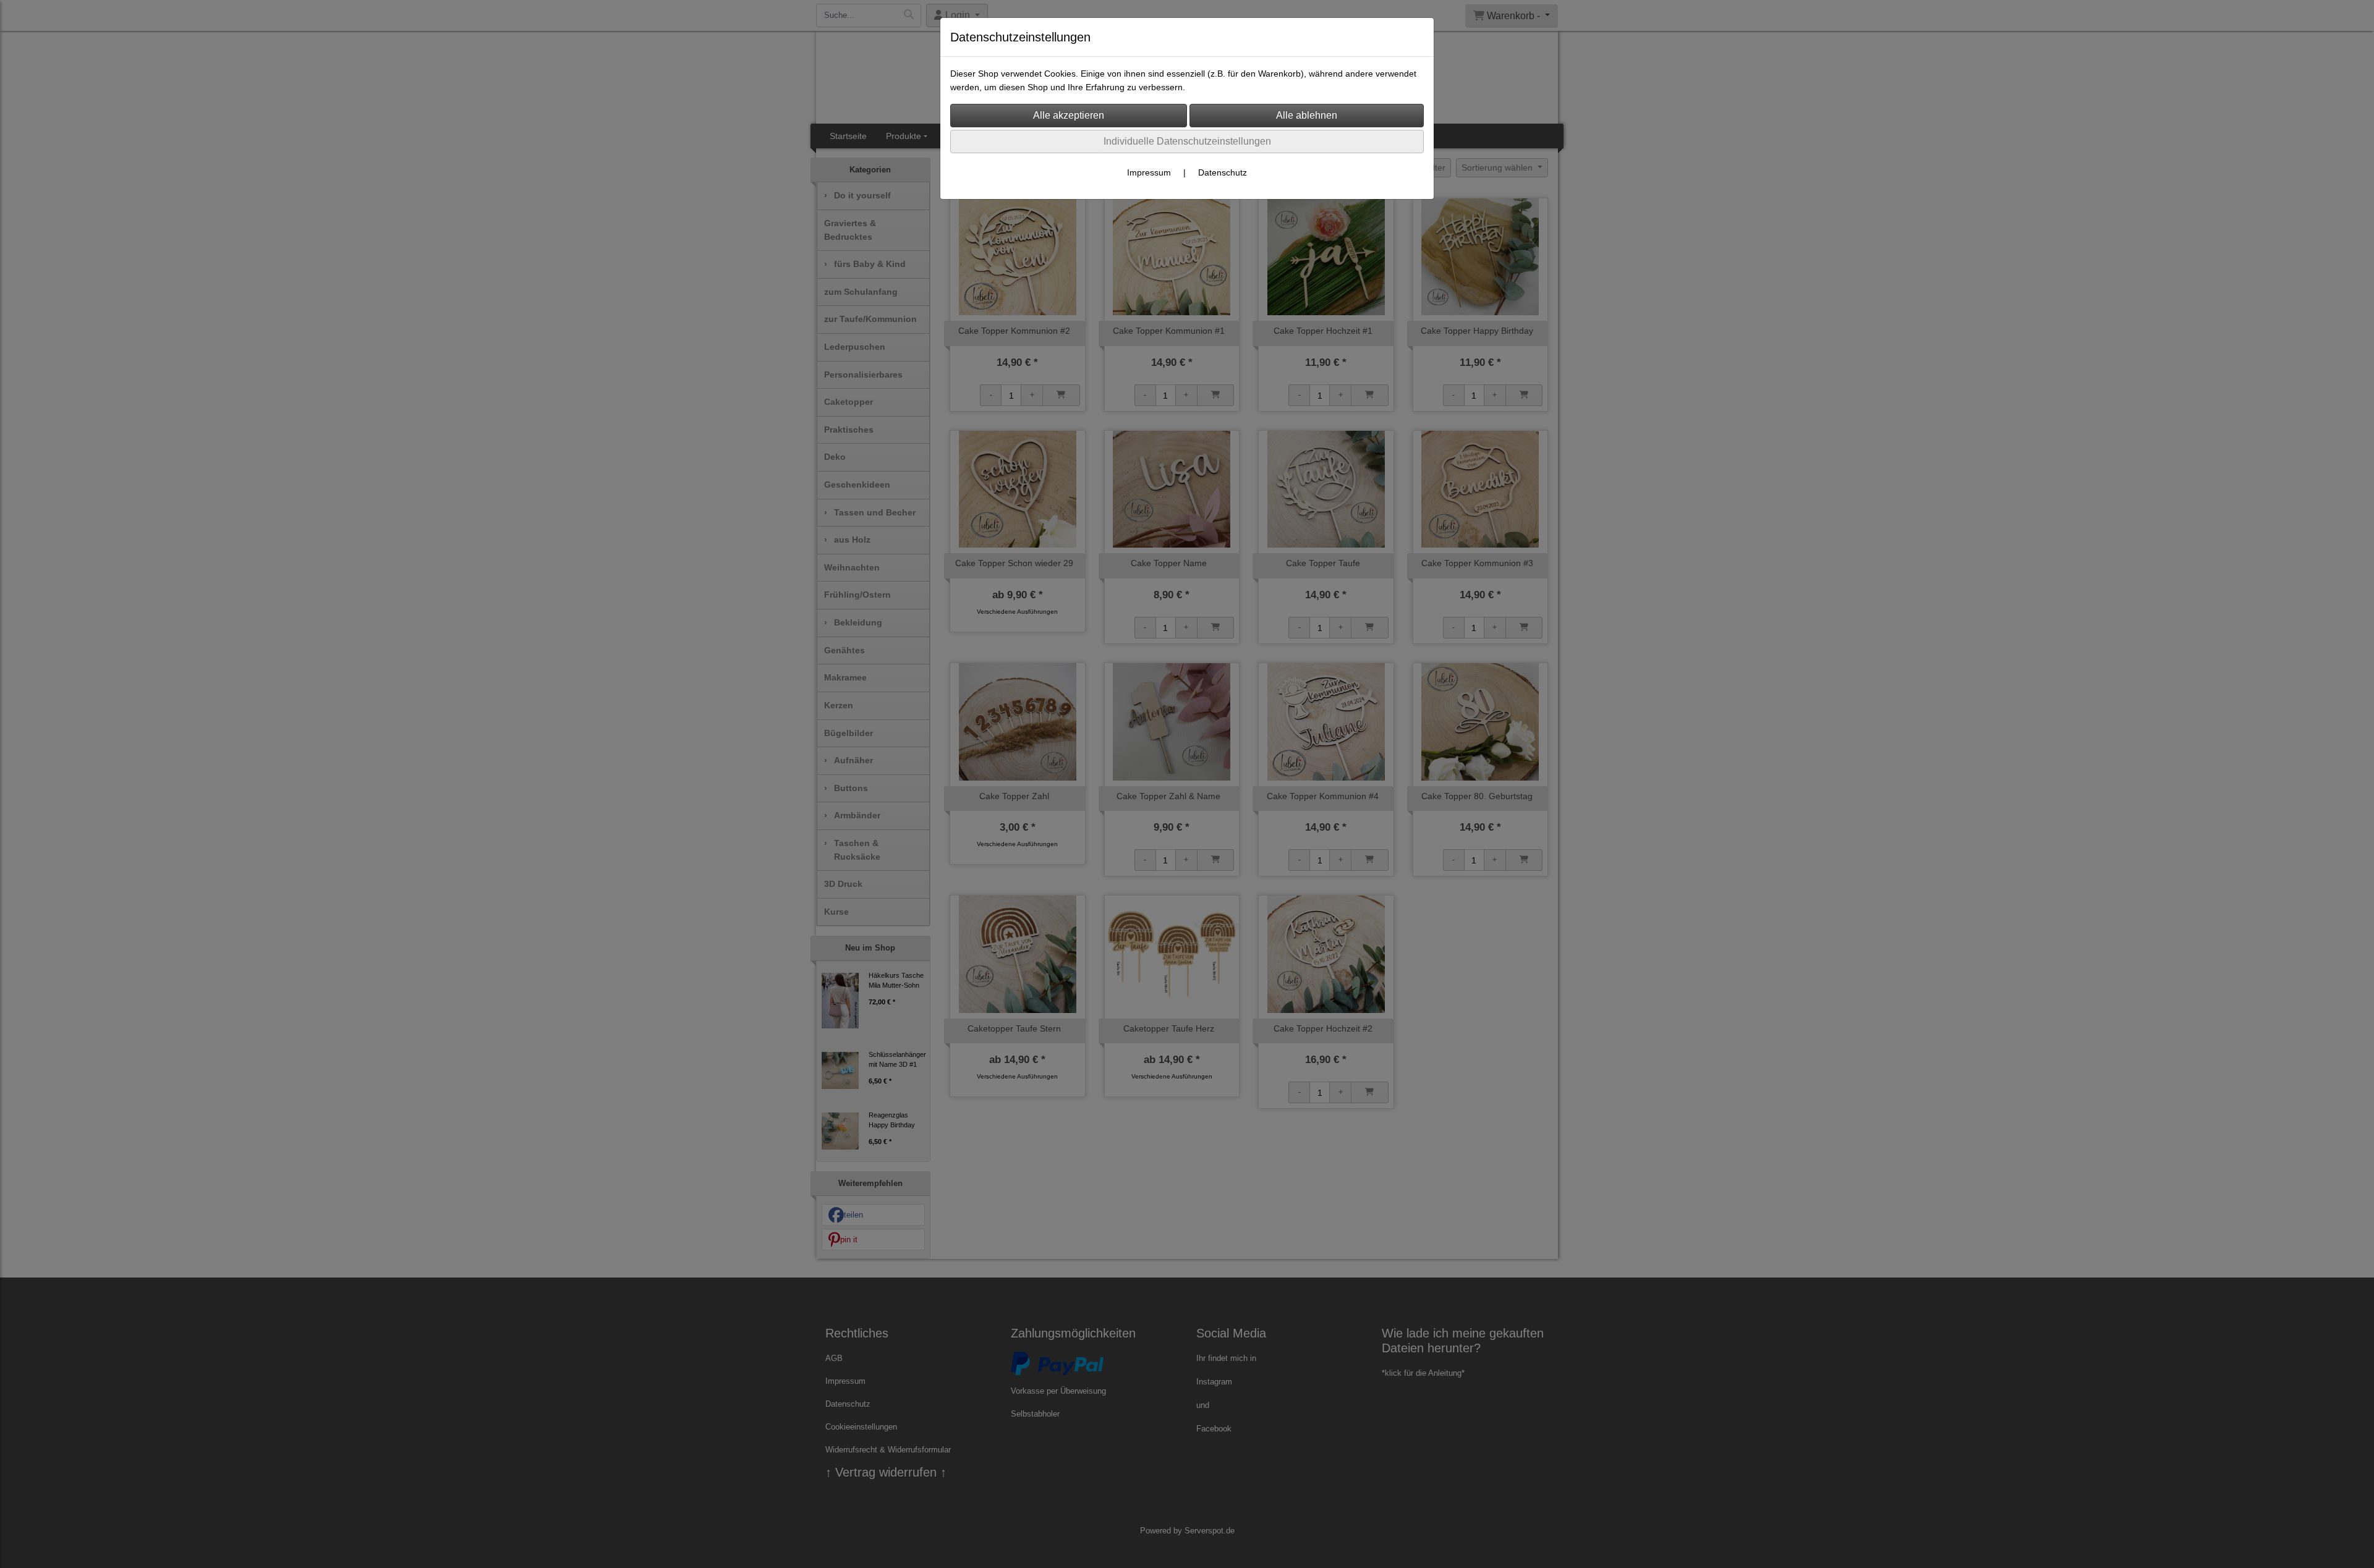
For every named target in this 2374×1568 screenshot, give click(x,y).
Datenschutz (1223, 172)
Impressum (1149, 172)
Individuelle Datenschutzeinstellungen (1187, 141)
